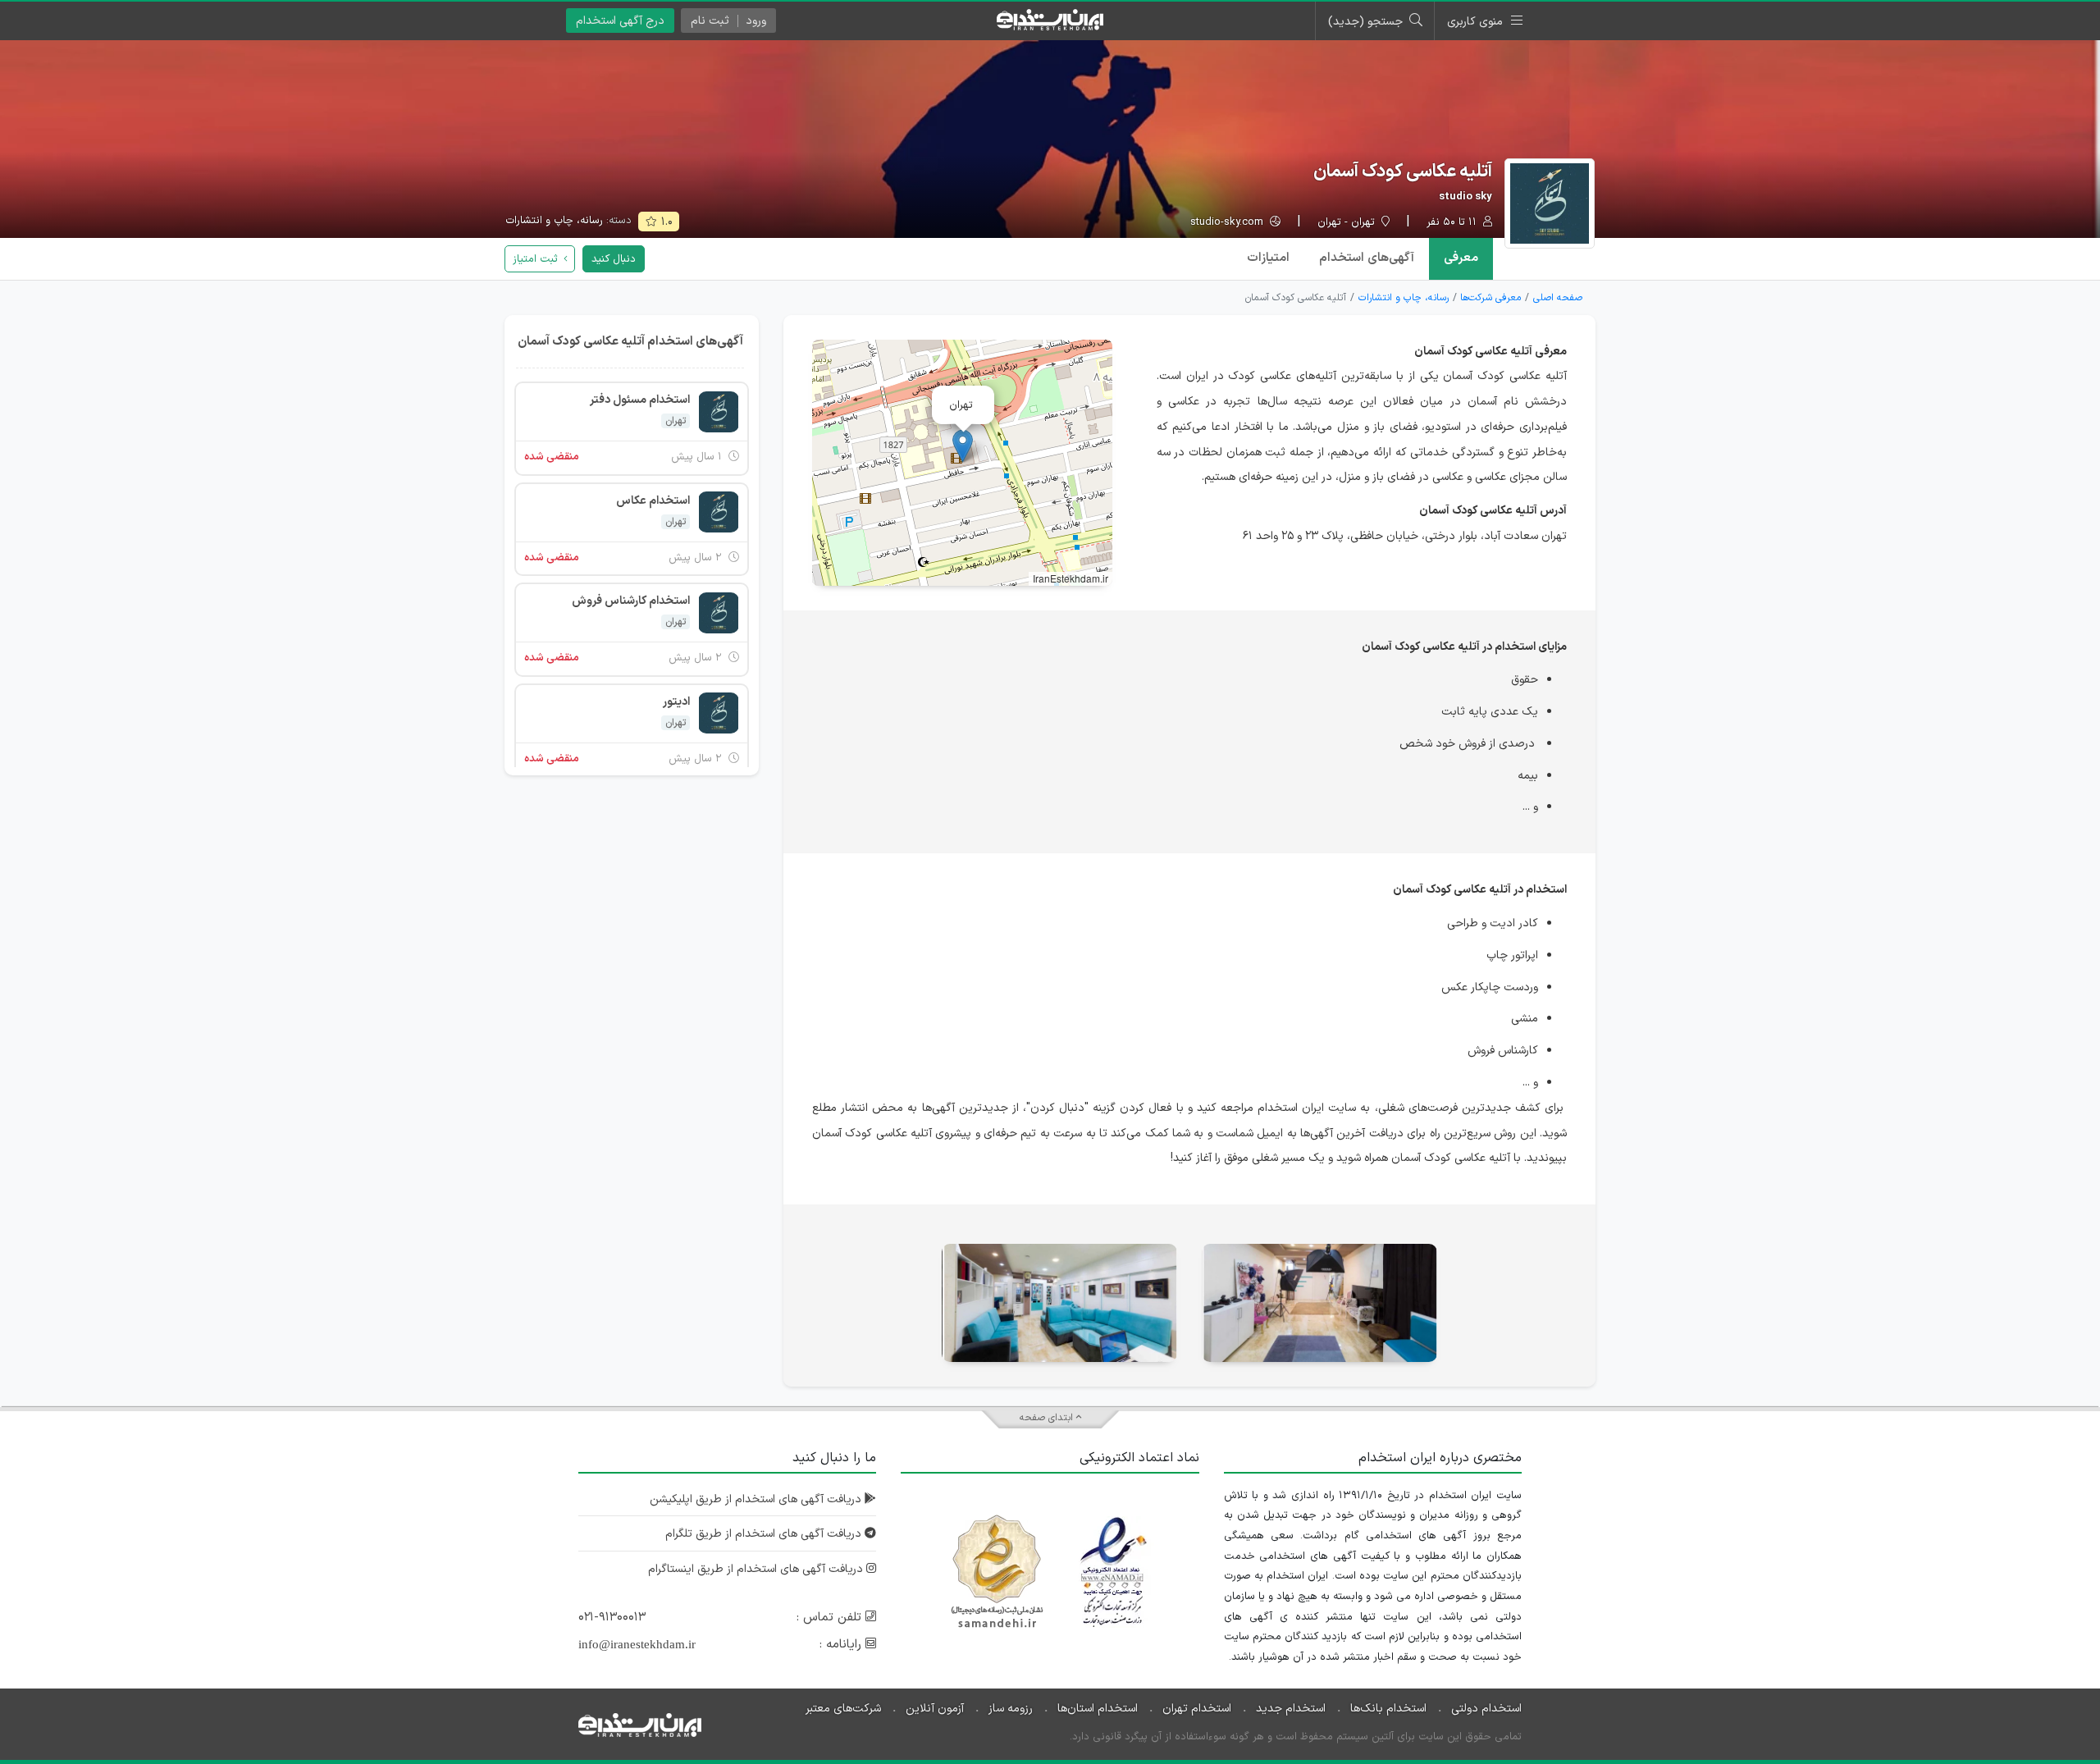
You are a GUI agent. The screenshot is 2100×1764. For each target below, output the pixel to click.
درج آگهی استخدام (620, 21)
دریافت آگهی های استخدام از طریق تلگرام (765, 1534)
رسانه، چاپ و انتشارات (554, 221)
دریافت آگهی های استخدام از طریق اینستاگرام (757, 1569)
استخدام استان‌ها (1098, 1709)
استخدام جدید (1291, 1709)
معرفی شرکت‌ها (1491, 298)
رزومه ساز (1011, 1709)
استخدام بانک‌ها (1388, 1709)
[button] (963, 446)
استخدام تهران (1197, 1709)
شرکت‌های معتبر (843, 1709)
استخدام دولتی (1486, 1709)
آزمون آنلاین (935, 1709)
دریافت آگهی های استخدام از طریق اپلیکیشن (757, 1499)
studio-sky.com (1228, 223)
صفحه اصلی (1558, 298)
